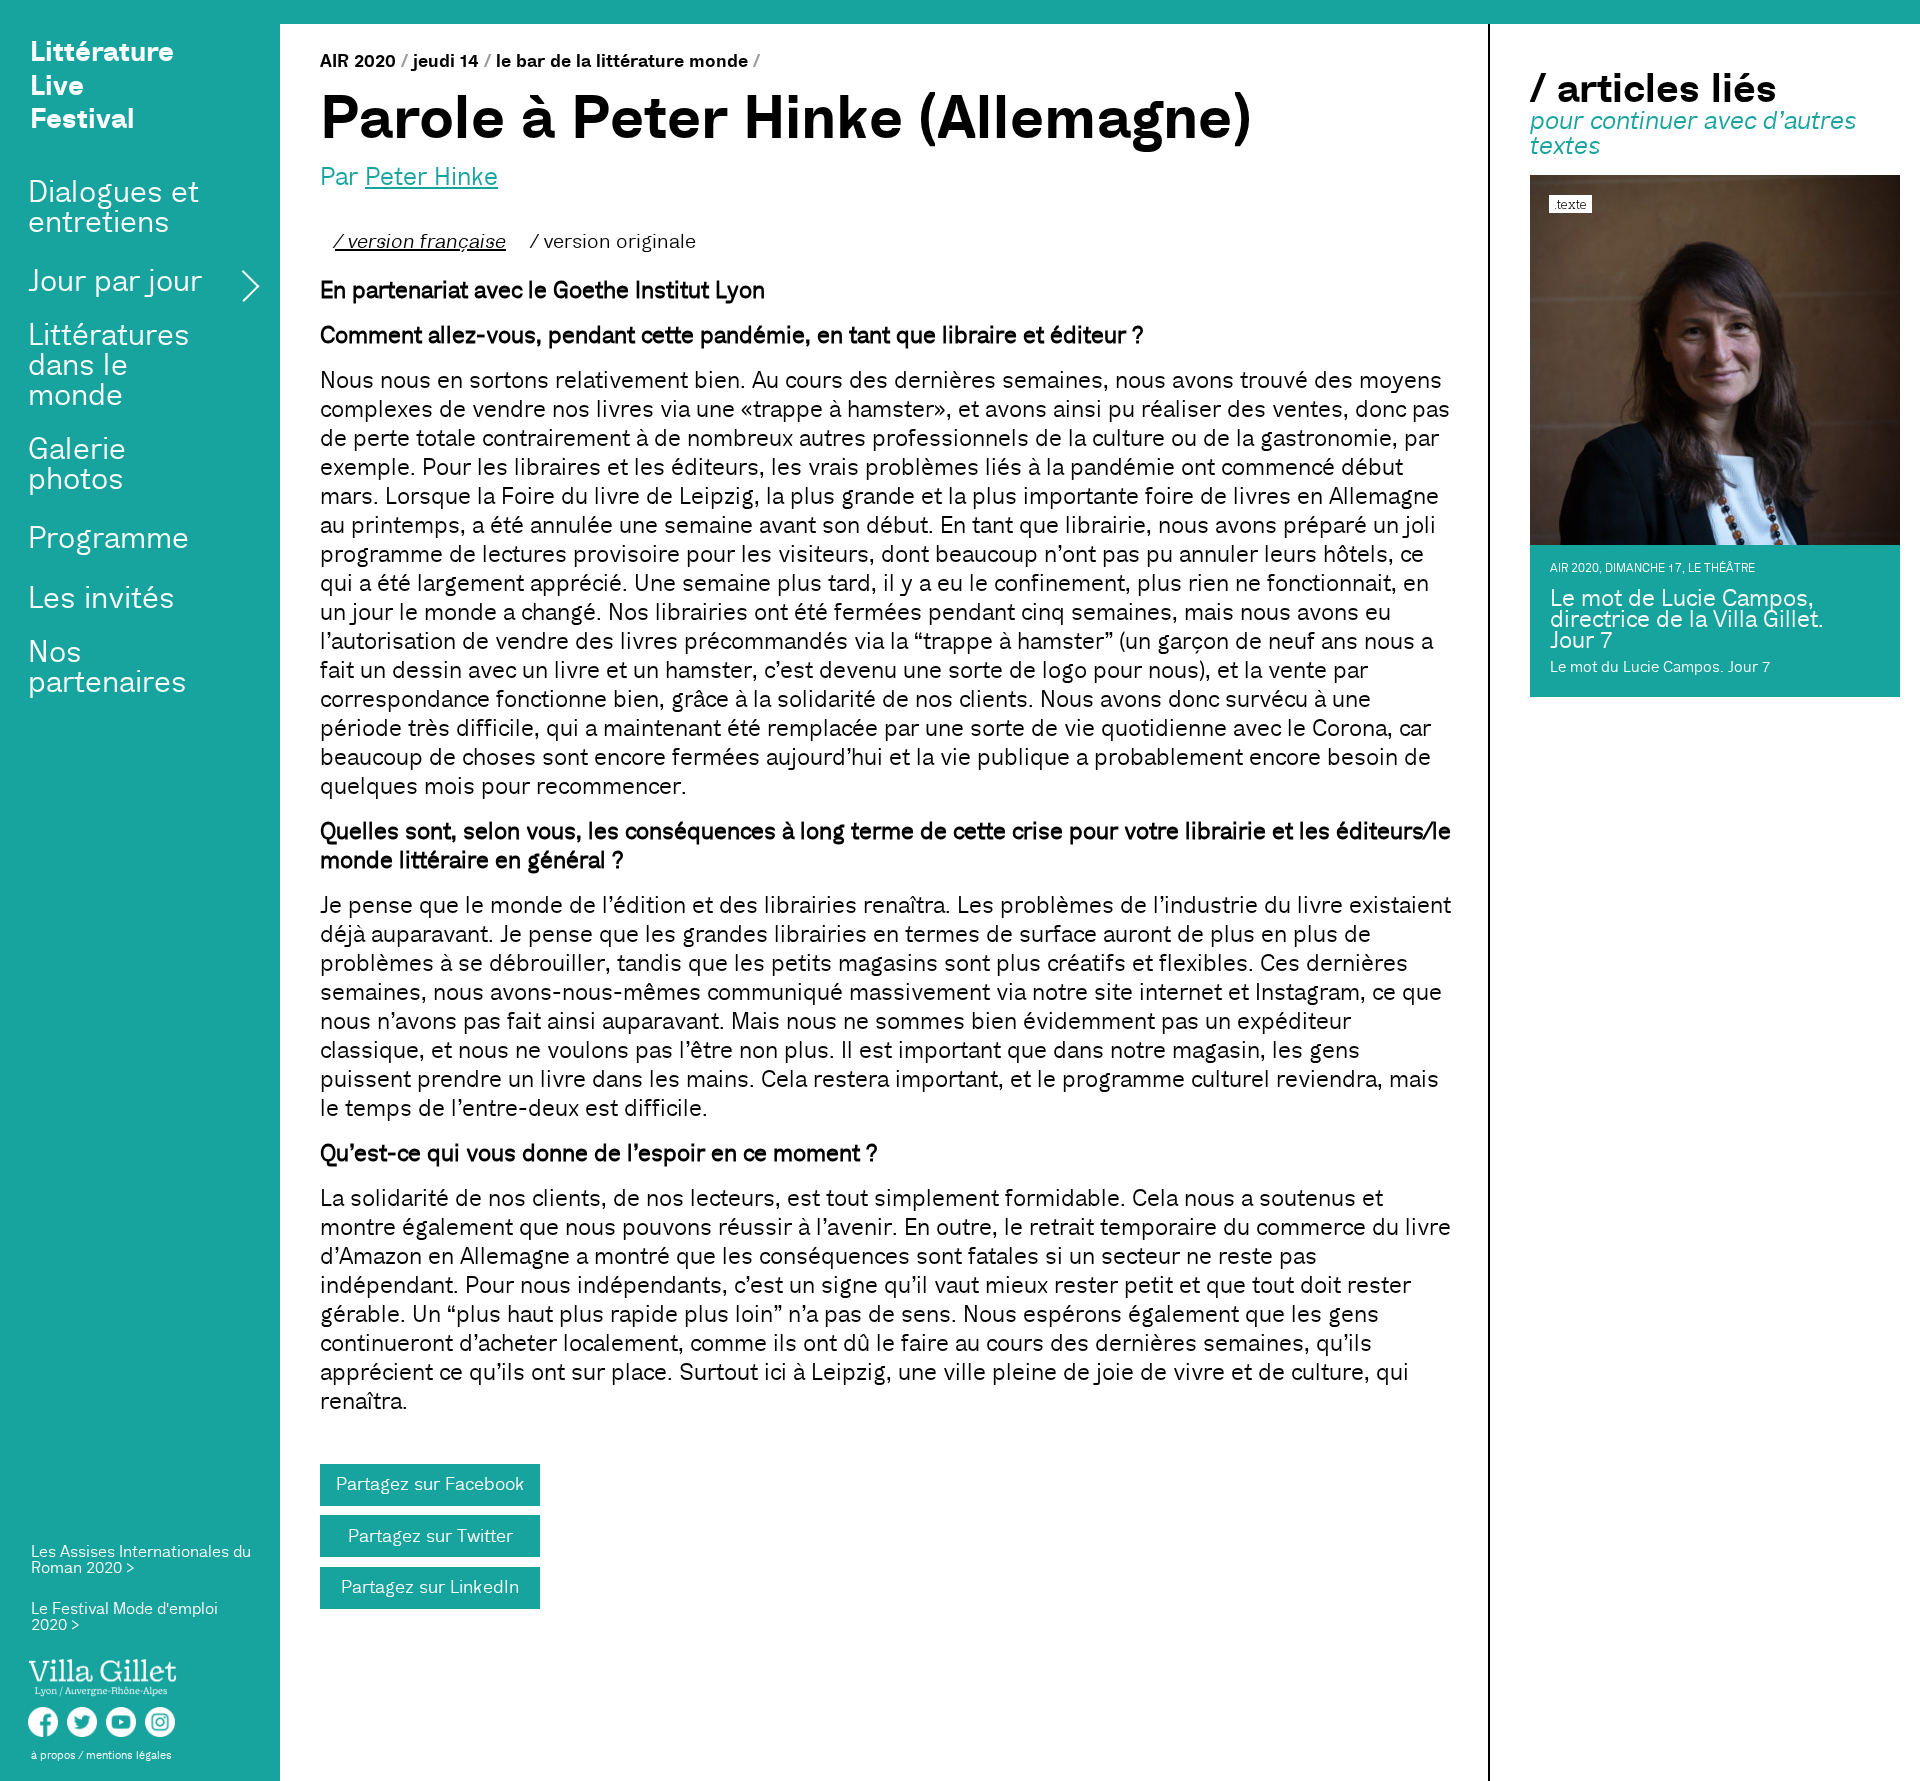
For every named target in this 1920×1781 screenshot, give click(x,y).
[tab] (420, 241)
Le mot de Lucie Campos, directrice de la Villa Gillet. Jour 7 (1687, 619)
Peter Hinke (431, 177)
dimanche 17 (1643, 568)
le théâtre (1721, 568)
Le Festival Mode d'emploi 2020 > (124, 1617)
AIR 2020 (358, 61)
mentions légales (129, 1755)
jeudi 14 (446, 61)
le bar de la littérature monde (622, 61)
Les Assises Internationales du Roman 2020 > (141, 1560)
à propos (53, 1755)
